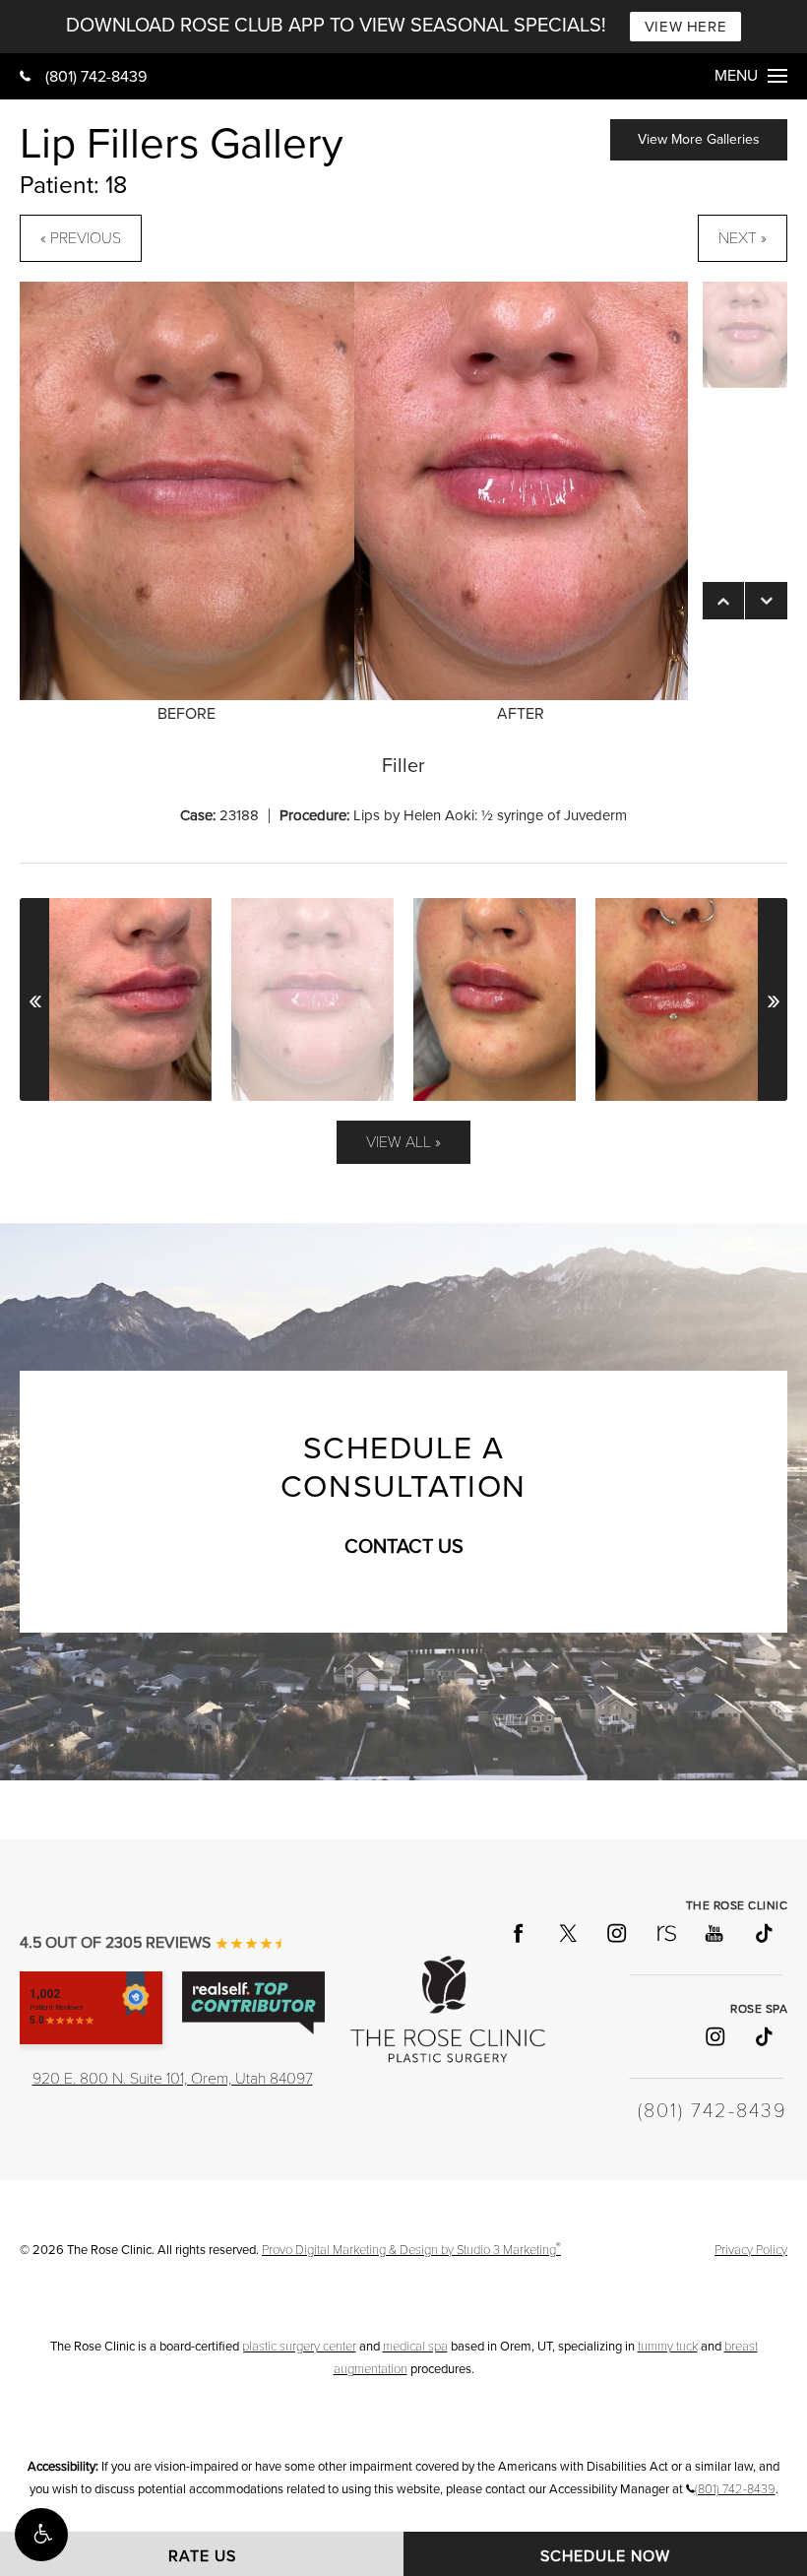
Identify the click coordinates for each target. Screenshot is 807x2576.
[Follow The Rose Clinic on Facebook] (518, 1932)
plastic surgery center (299, 2347)
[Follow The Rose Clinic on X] (567, 1932)
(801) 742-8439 (96, 77)
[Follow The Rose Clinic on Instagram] (616, 1932)
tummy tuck (668, 2347)
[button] (41, 2535)
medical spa (415, 2347)
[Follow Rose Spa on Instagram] (714, 2036)
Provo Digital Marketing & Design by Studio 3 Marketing (411, 2250)
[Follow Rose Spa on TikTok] (763, 2036)
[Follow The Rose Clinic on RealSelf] (665, 1932)
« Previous (81, 238)
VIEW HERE (685, 27)
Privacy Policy (751, 2250)
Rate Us (202, 2556)
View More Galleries (699, 139)
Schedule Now (605, 2556)
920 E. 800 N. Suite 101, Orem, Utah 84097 (173, 2079)
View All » (403, 1142)
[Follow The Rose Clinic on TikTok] (763, 1932)
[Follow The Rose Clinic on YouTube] (714, 1932)
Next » (743, 238)
